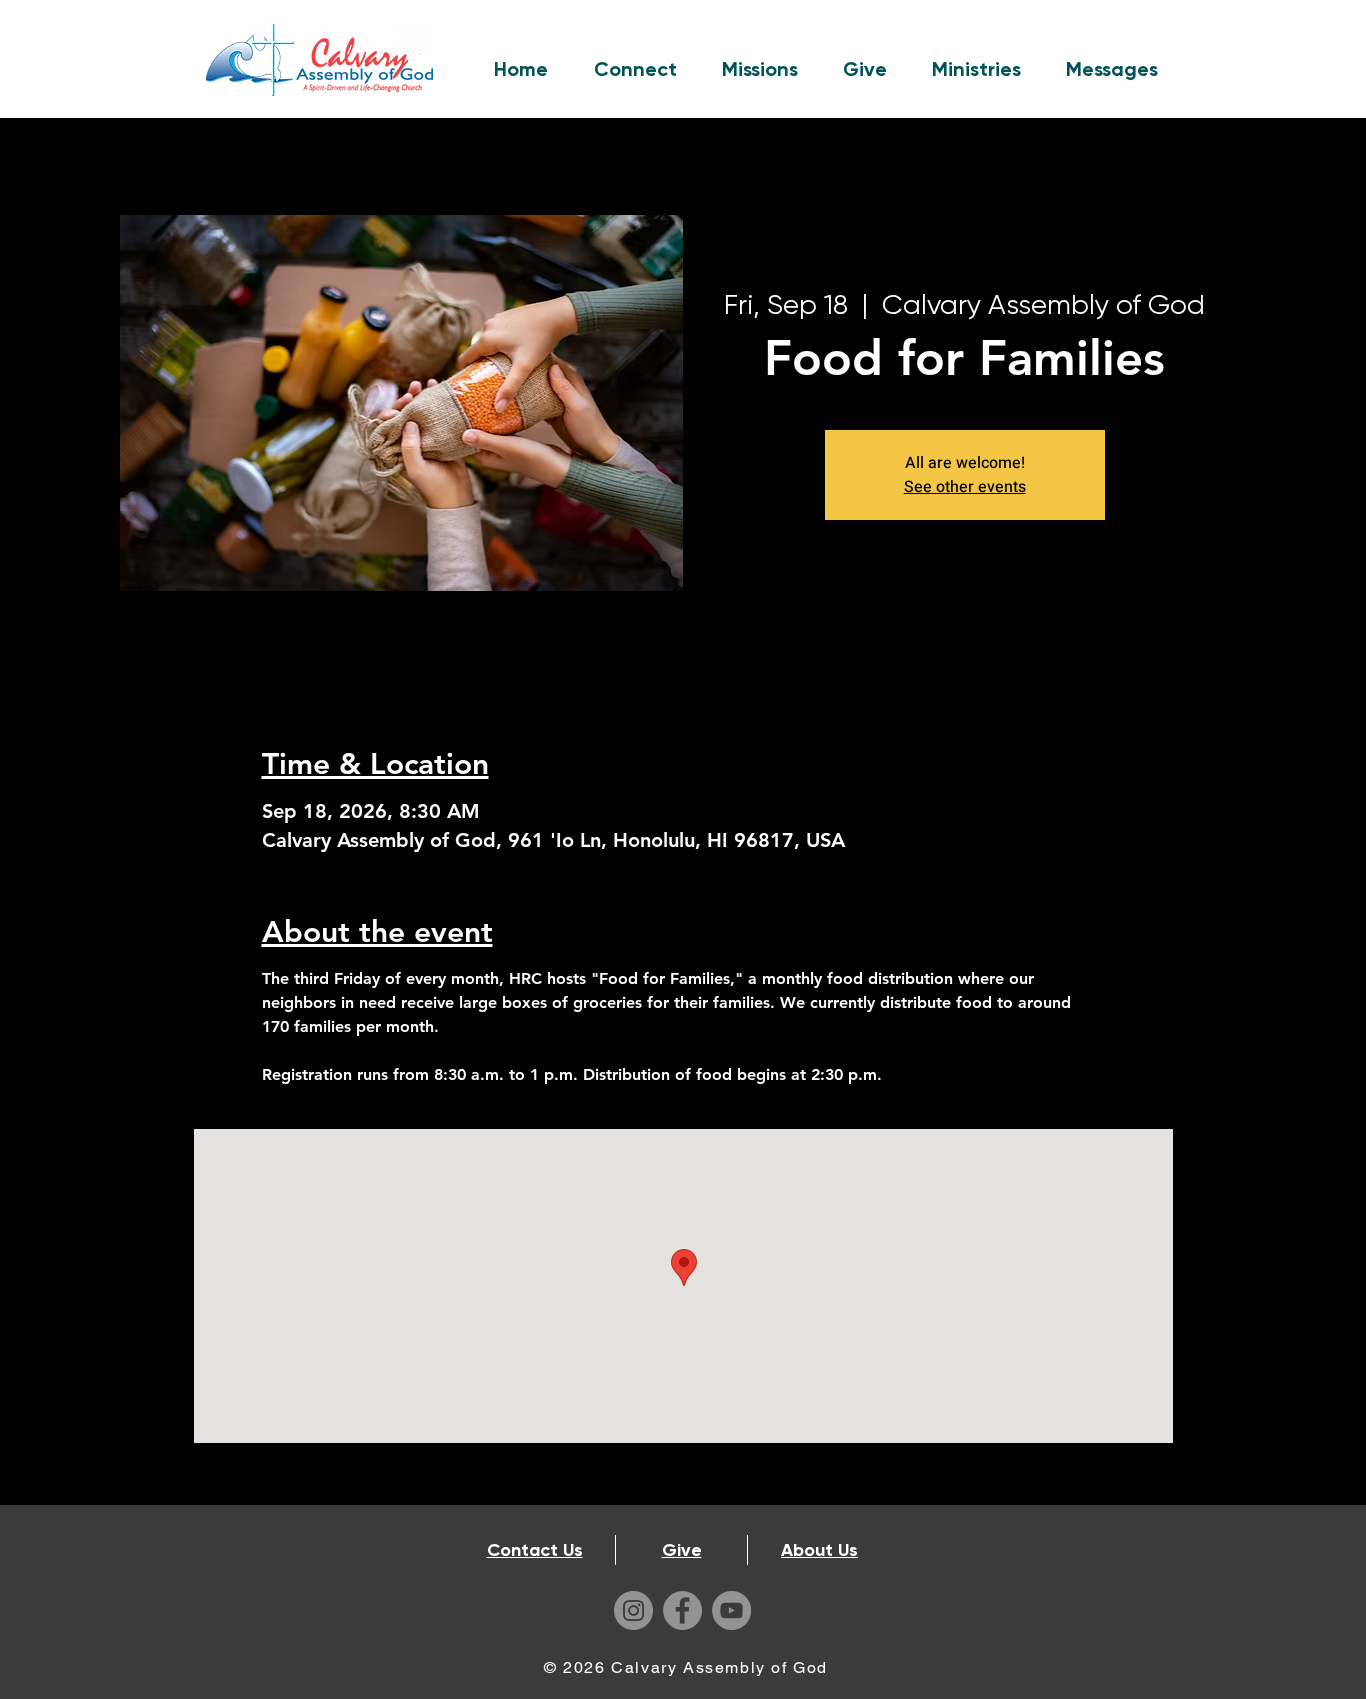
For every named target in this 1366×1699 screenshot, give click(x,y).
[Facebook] (682, 1610)
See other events (965, 487)
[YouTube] (731, 1610)
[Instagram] (633, 1610)
